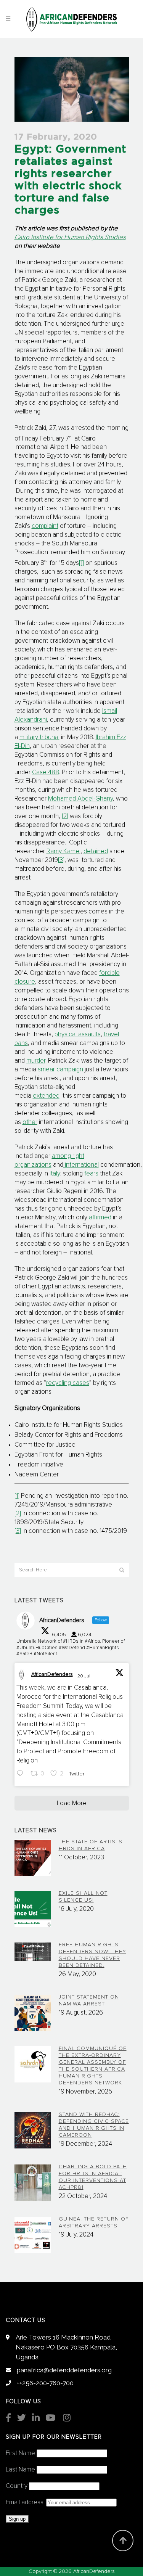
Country (17, 2486)
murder (36, 1061)
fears (91, 1174)
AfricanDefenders (52, 1674)
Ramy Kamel (63, 851)
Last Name (20, 2470)
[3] (61, 860)
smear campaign (60, 1070)
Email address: (26, 2503)
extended (46, 1096)
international (81, 1165)
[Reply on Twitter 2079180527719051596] (22, 1774)
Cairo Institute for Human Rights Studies (70, 237)
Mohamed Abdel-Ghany (80, 799)
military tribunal (39, 737)
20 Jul (84, 1676)
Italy (55, 1174)
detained (96, 851)
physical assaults (78, 1035)
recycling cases (68, 1383)
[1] (81, 563)
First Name (20, 2453)
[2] (65, 816)
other (30, 1122)
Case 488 (46, 773)
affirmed (100, 1218)
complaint (45, 526)
